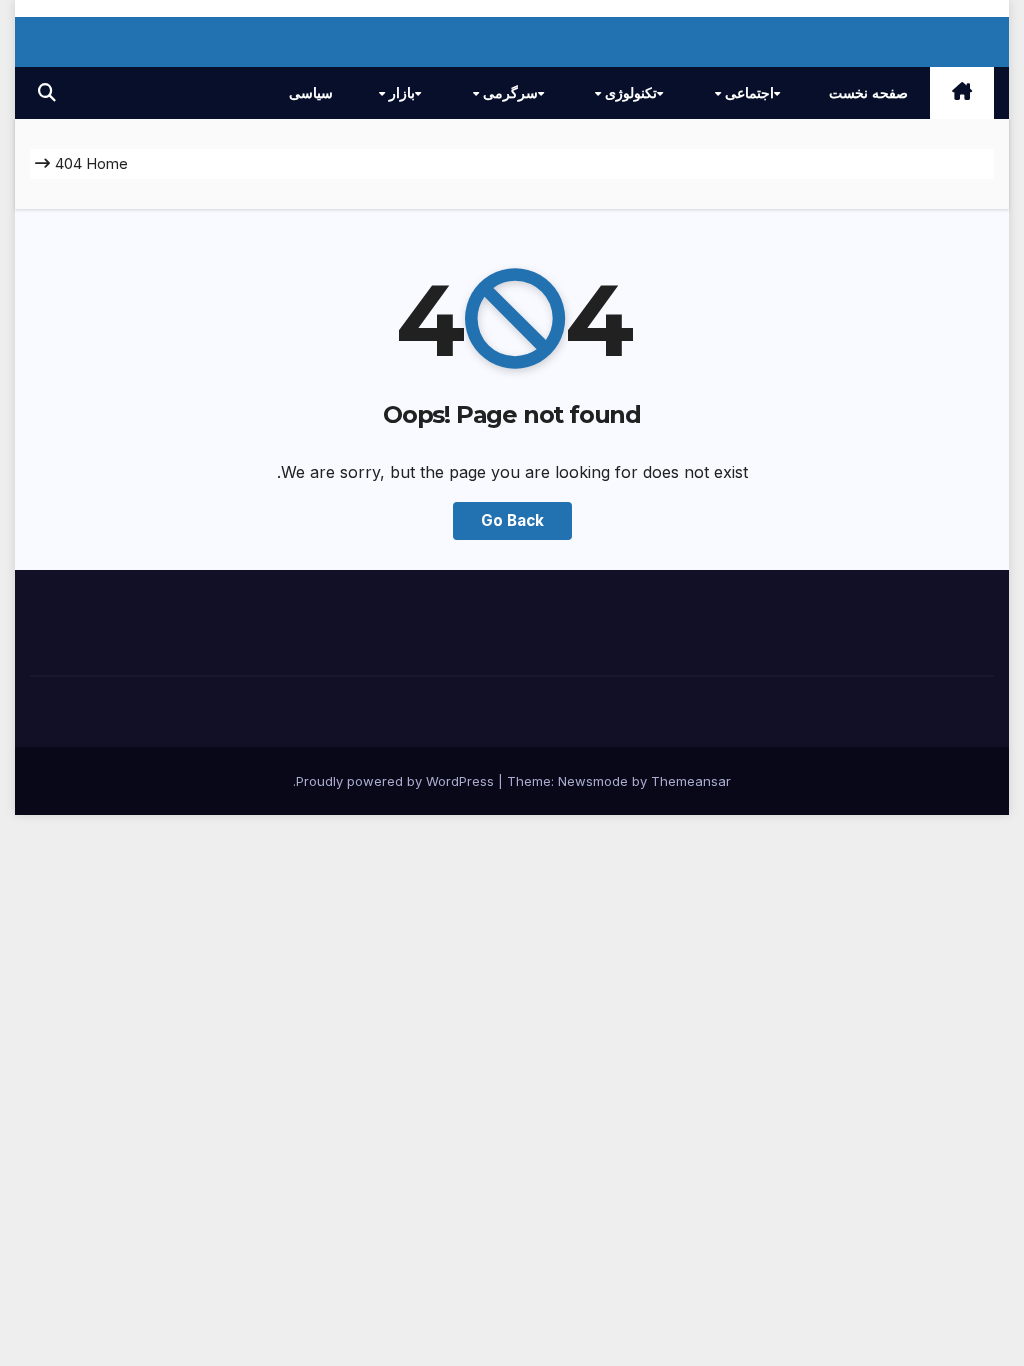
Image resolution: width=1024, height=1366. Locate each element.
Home (107, 163)
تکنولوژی (629, 93)
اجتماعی (747, 93)
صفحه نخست (868, 93)
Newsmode (593, 781)
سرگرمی (508, 93)
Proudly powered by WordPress (397, 781)
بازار (400, 93)
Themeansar (691, 781)
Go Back (512, 520)
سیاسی (311, 93)
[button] (47, 92)
